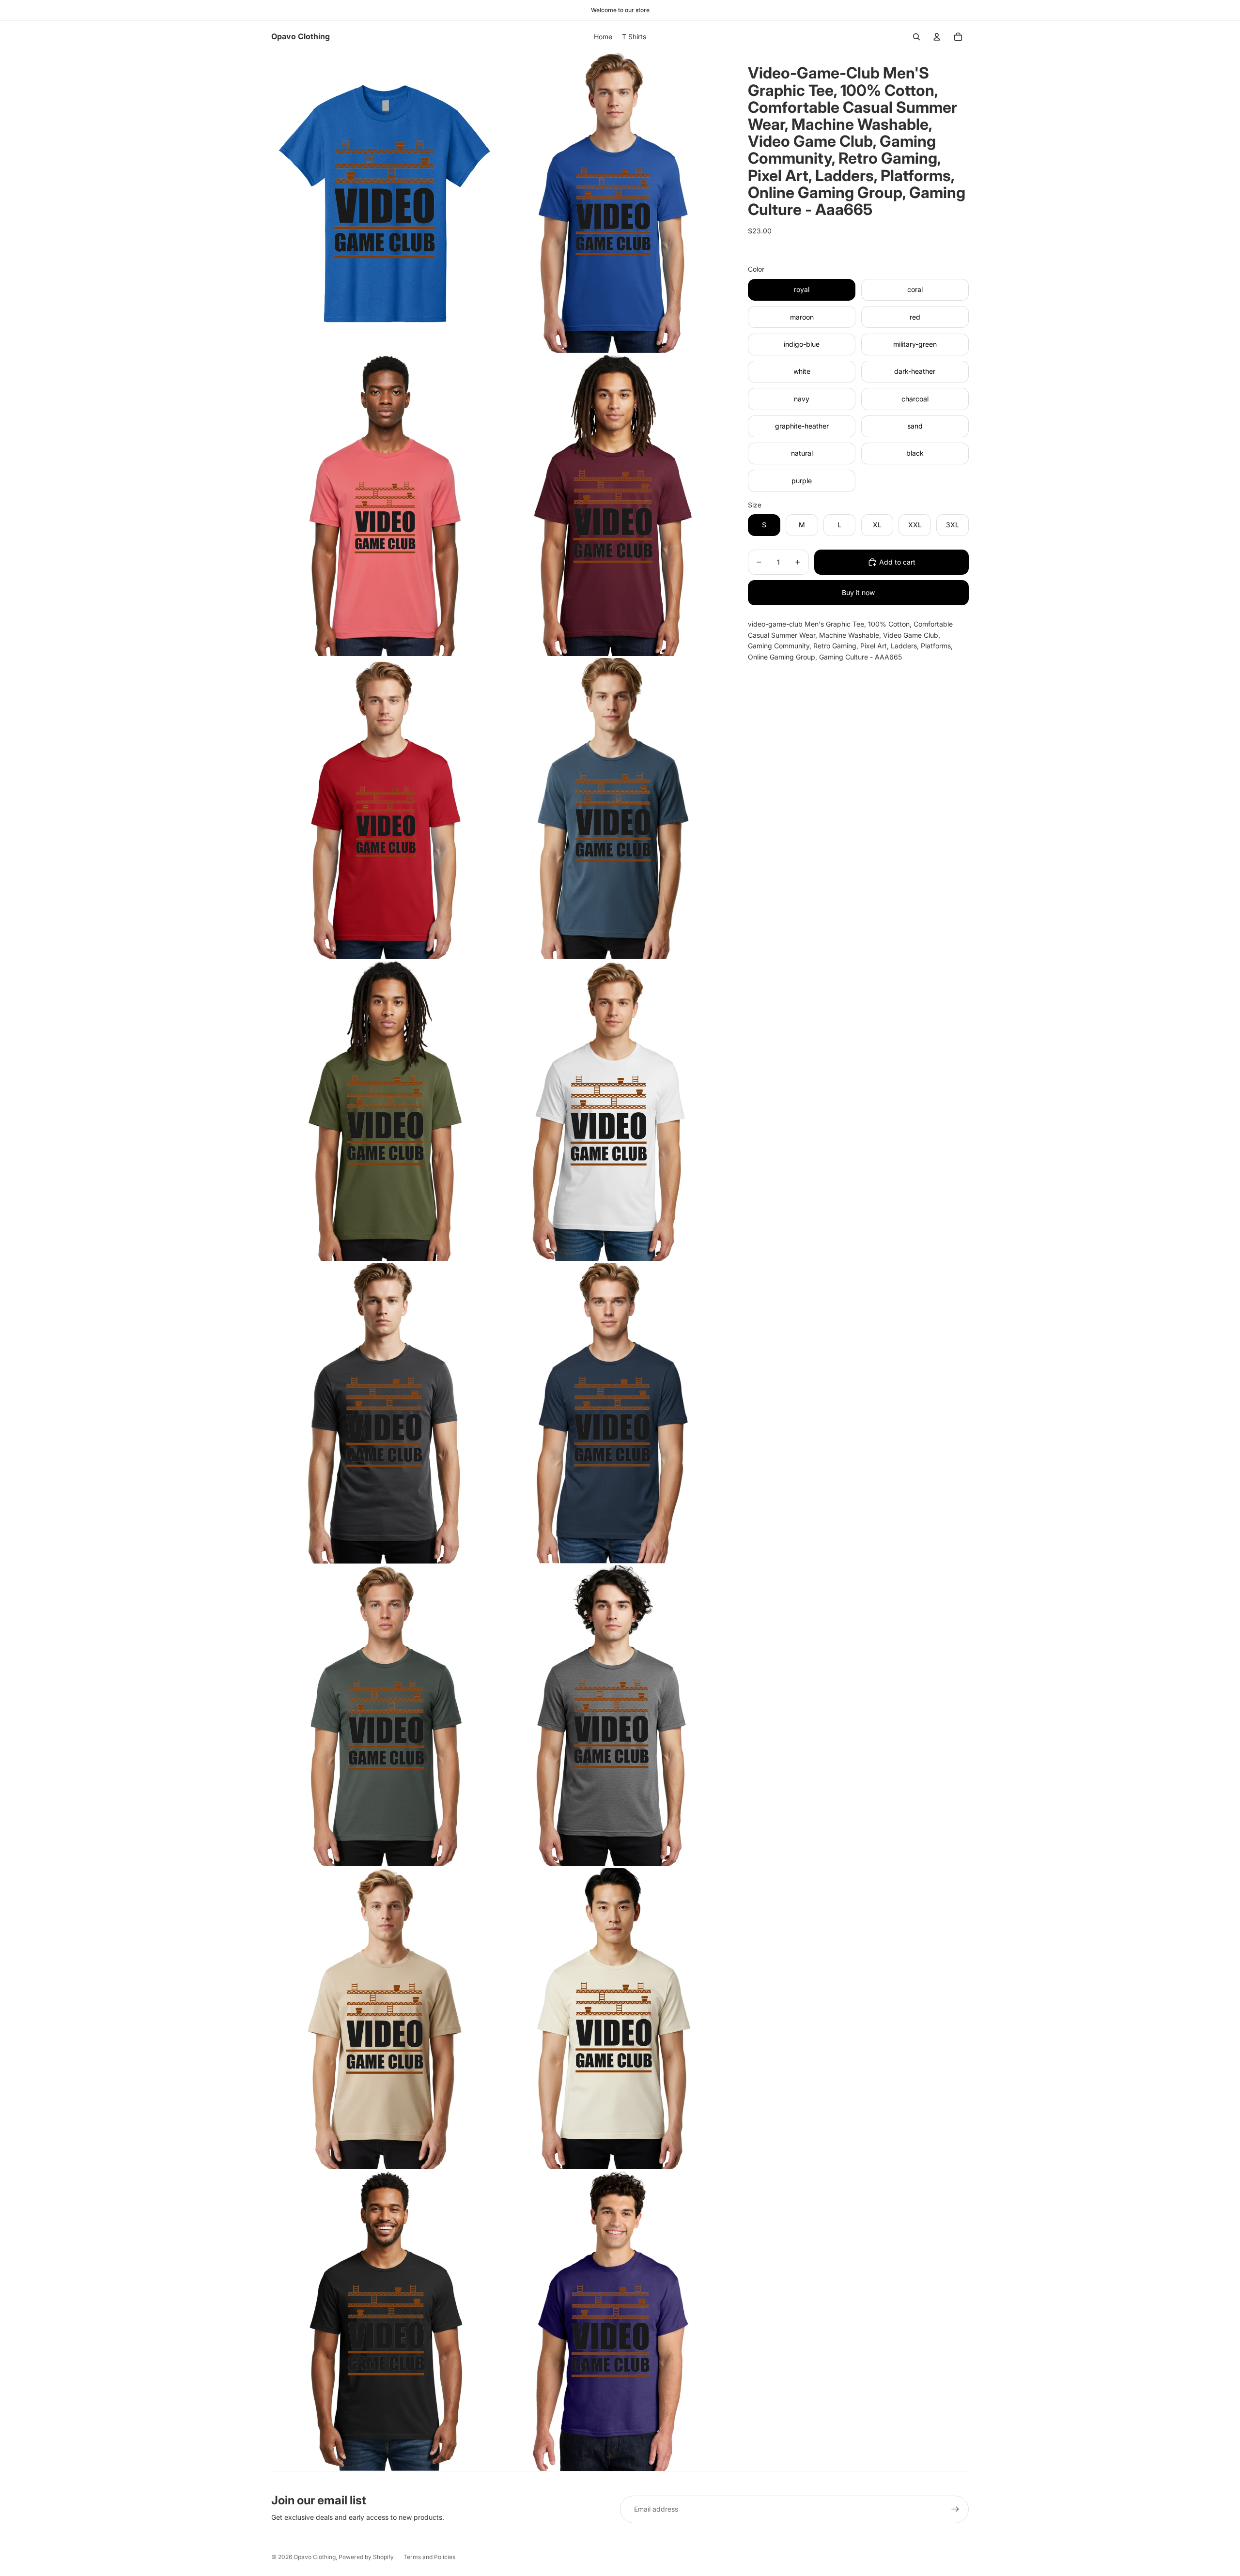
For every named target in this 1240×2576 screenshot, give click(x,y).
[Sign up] (955, 2509)
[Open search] (916, 37)
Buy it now (858, 592)
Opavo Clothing (315, 2557)
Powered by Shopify (366, 2557)
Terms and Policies (429, 2557)
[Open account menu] (937, 37)
